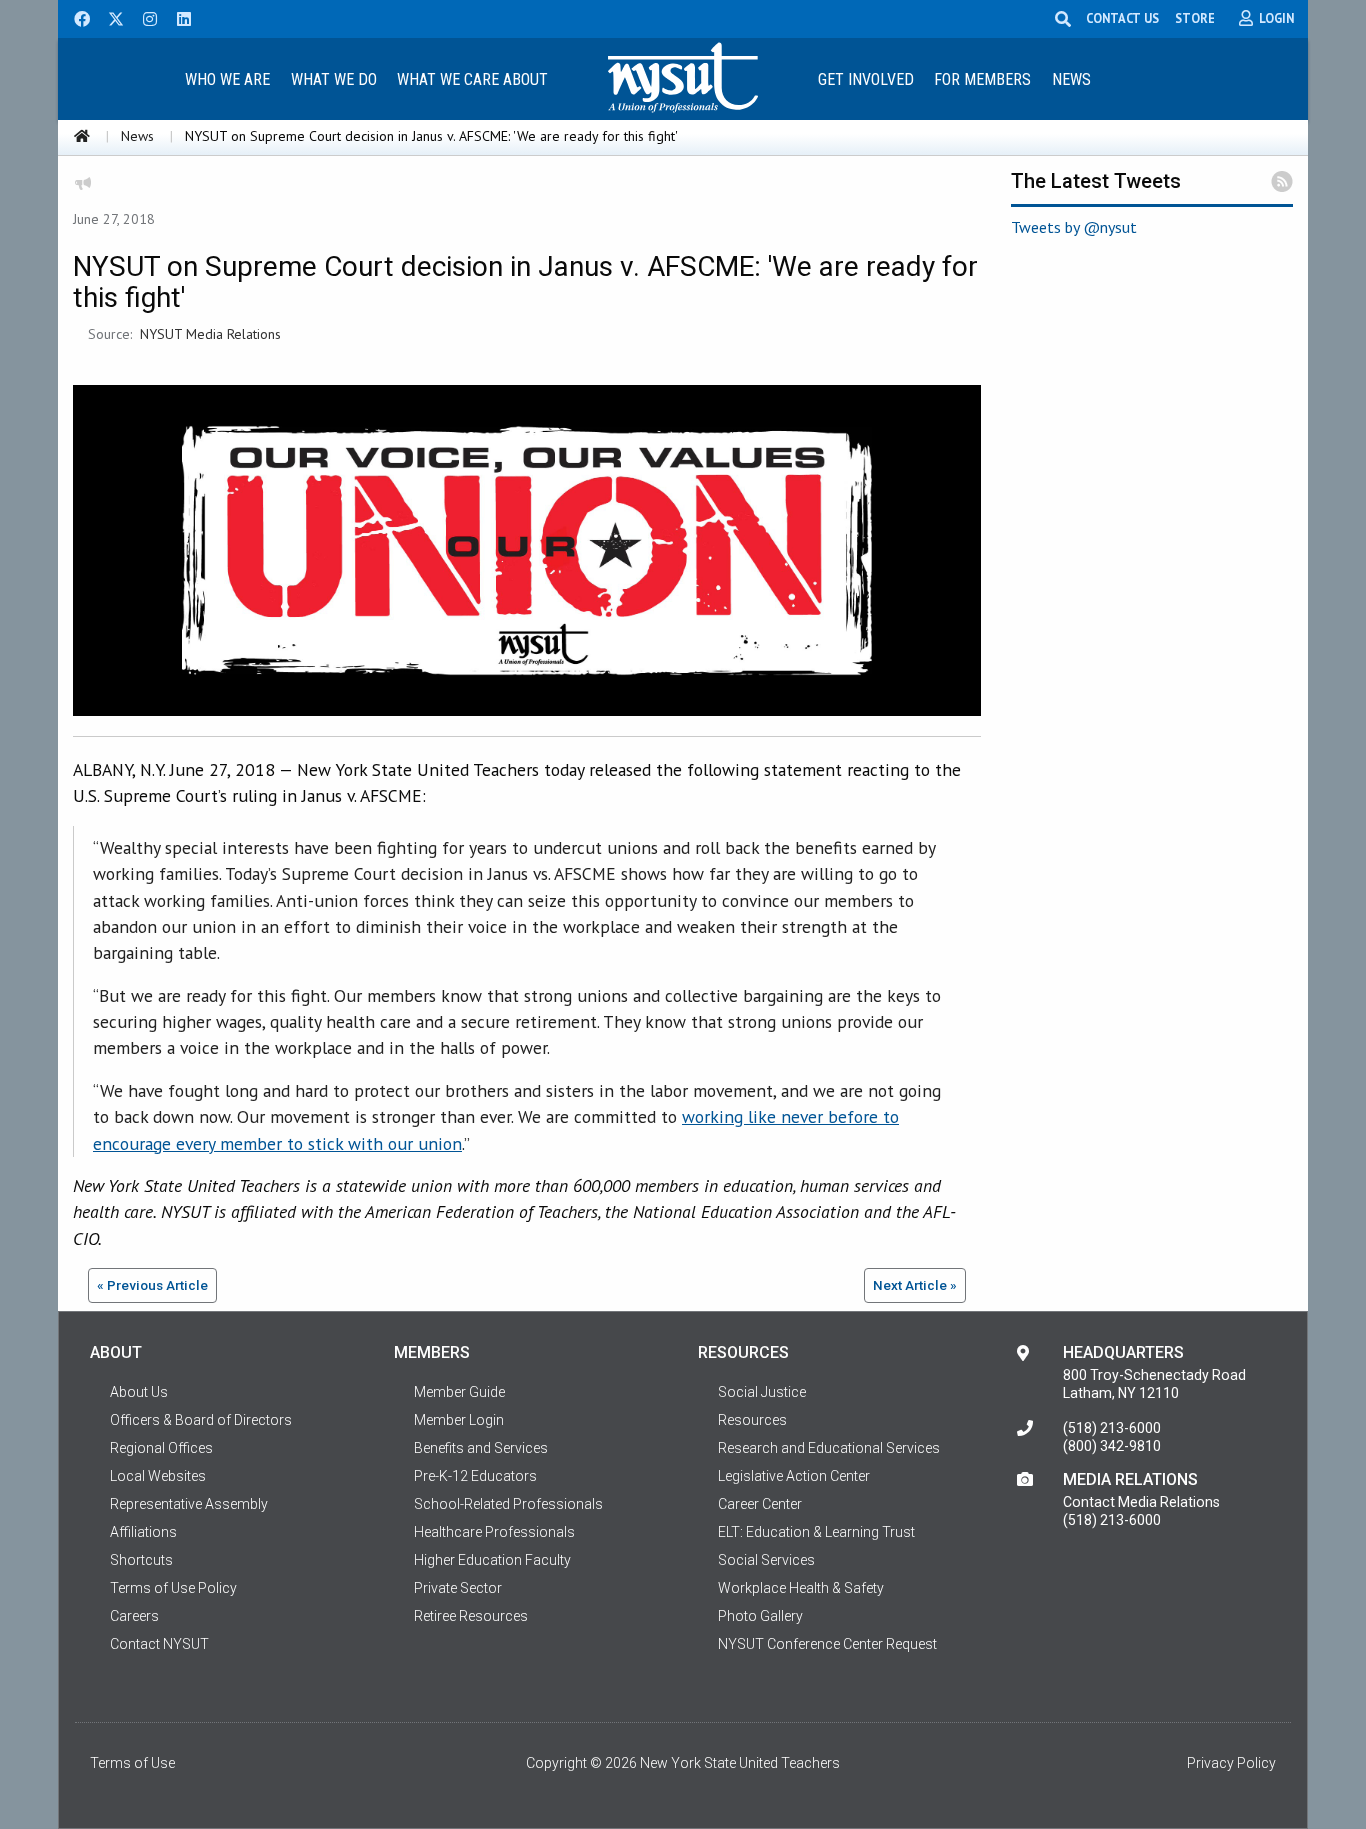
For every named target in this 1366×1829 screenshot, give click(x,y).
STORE (1195, 18)
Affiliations (143, 1532)
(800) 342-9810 (1112, 1446)
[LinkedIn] (178, 17)
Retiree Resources (471, 1616)
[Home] (82, 136)
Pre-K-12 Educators (475, 1476)
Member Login (459, 1420)
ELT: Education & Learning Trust (816, 1532)
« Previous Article (152, 1285)
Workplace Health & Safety (801, 1588)
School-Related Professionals (508, 1504)
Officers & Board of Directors (201, 1420)
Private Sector (458, 1588)
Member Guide (459, 1392)
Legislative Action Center (794, 1476)
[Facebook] (75, 17)
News (1071, 79)
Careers (134, 1616)
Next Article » (915, 1285)
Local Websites (158, 1476)
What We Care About (472, 79)
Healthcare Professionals (494, 1532)
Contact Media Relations (1141, 1502)
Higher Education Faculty (492, 1560)
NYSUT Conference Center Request (827, 1644)
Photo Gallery (760, 1616)
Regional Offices (161, 1448)
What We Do (334, 79)
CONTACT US (1122, 18)
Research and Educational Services (829, 1448)
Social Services (766, 1560)
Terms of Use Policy (173, 1588)
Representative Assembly (189, 1504)
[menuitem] (227, 78)
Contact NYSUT (159, 1644)
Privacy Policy (1231, 1763)
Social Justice (762, 1392)
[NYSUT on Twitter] (109, 17)
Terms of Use (132, 1763)
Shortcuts (141, 1560)
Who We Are (227, 79)
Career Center (760, 1504)
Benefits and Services (481, 1448)
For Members (982, 79)
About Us (139, 1392)
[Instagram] (144, 17)
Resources (752, 1420)
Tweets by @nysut (1074, 227)
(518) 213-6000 (1112, 1428)
